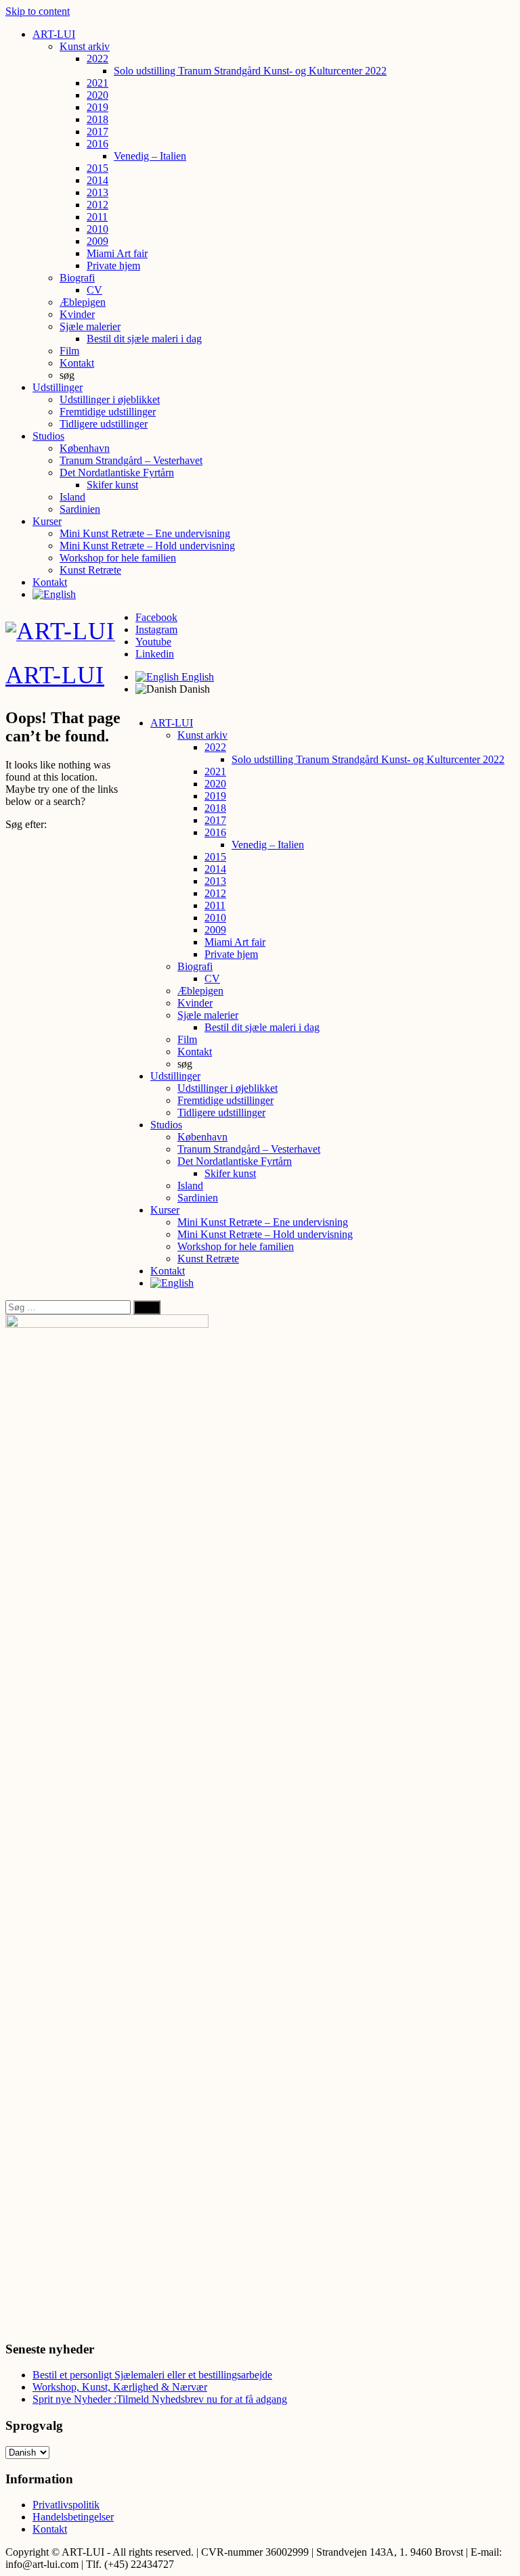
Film (69, 351)
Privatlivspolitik (66, 2505)
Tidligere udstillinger (104, 424)
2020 (97, 95)
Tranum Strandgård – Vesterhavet (131, 460)
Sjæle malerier (90, 326)
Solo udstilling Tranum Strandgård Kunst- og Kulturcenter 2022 (250, 71)
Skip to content (38, 11)
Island (72, 497)
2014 (97, 180)
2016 (97, 144)
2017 (97, 132)
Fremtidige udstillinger (108, 412)
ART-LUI (54, 34)
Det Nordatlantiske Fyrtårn (117, 473)
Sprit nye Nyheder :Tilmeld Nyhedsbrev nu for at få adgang (160, 2399)
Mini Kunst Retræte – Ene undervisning (145, 533)
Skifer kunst (112, 485)
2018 (97, 119)
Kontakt (77, 363)
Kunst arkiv (85, 46)
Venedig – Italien (150, 156)
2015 (97, 168)
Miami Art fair (117, 253)
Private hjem (113, 266)
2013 (97, 192)
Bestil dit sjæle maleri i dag (144, 339)
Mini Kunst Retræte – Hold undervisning (147, 546)
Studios (48, 436)
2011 (97, 217)
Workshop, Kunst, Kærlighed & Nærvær (120, 2387)
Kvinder (77, 314)
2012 (97, 205)
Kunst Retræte (90, 570)
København (85, 448)
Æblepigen (83, 302)
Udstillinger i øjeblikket (110, 399)
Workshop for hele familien (118, 558)
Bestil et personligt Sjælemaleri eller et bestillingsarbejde (152, 2375)
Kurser (47, 521)
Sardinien (80, 509)
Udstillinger (58, 387)
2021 (97, 83)
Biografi (77, 278)
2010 (97, 229)
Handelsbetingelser (73, 2517)
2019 (97, 107)
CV (94, 290)
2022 (97, 59)
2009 (97, 241)
